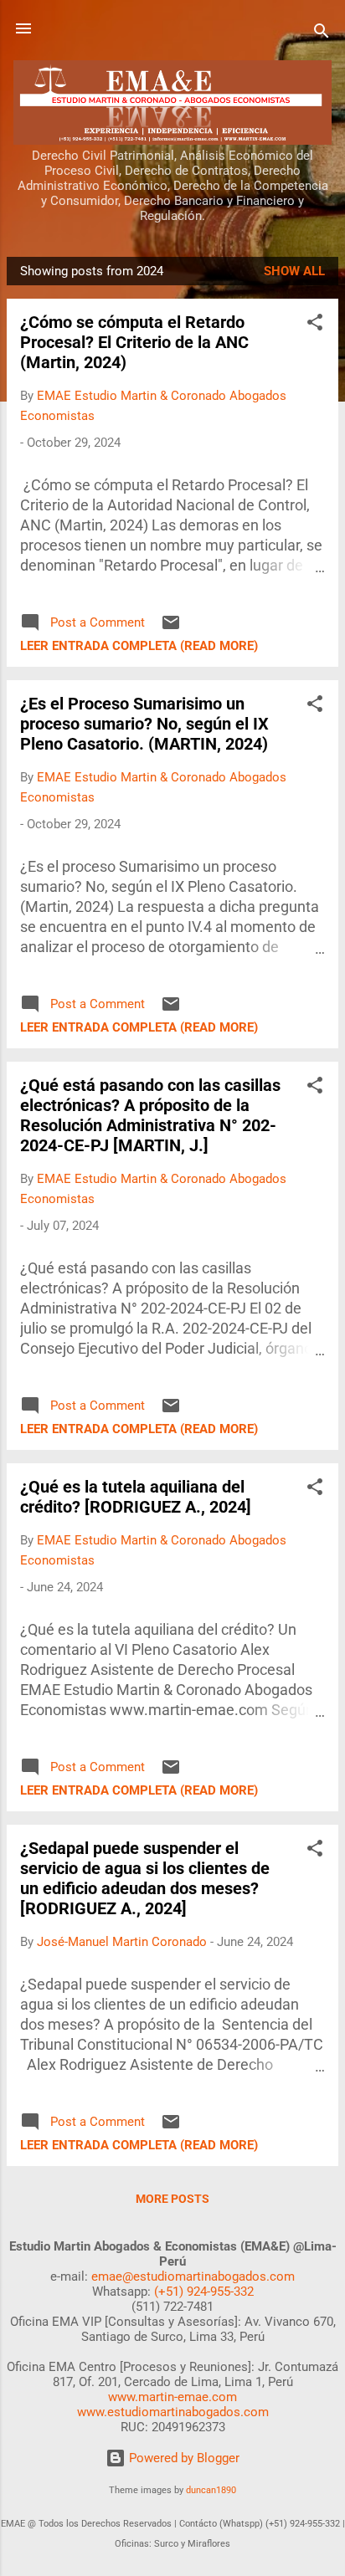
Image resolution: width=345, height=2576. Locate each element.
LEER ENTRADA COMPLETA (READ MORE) (139, 646)
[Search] (322, 34)
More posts (172, 2199)
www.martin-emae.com (172, 2397)
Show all (294, 271)
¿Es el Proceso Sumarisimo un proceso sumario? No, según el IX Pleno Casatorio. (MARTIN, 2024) (144, 724)
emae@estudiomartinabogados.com (193, 2276)
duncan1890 (211, 2490)
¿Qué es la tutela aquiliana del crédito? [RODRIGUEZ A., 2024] (136, 1497)
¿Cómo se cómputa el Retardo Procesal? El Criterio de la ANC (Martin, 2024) (134, 342)
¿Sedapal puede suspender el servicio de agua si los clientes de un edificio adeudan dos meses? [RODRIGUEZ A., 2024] (145, 1878)
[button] (315, 325)
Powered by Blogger (183, 2458)
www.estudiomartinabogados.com (173, 2412)
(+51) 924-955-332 (204, 2292)
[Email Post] (171, 628)
